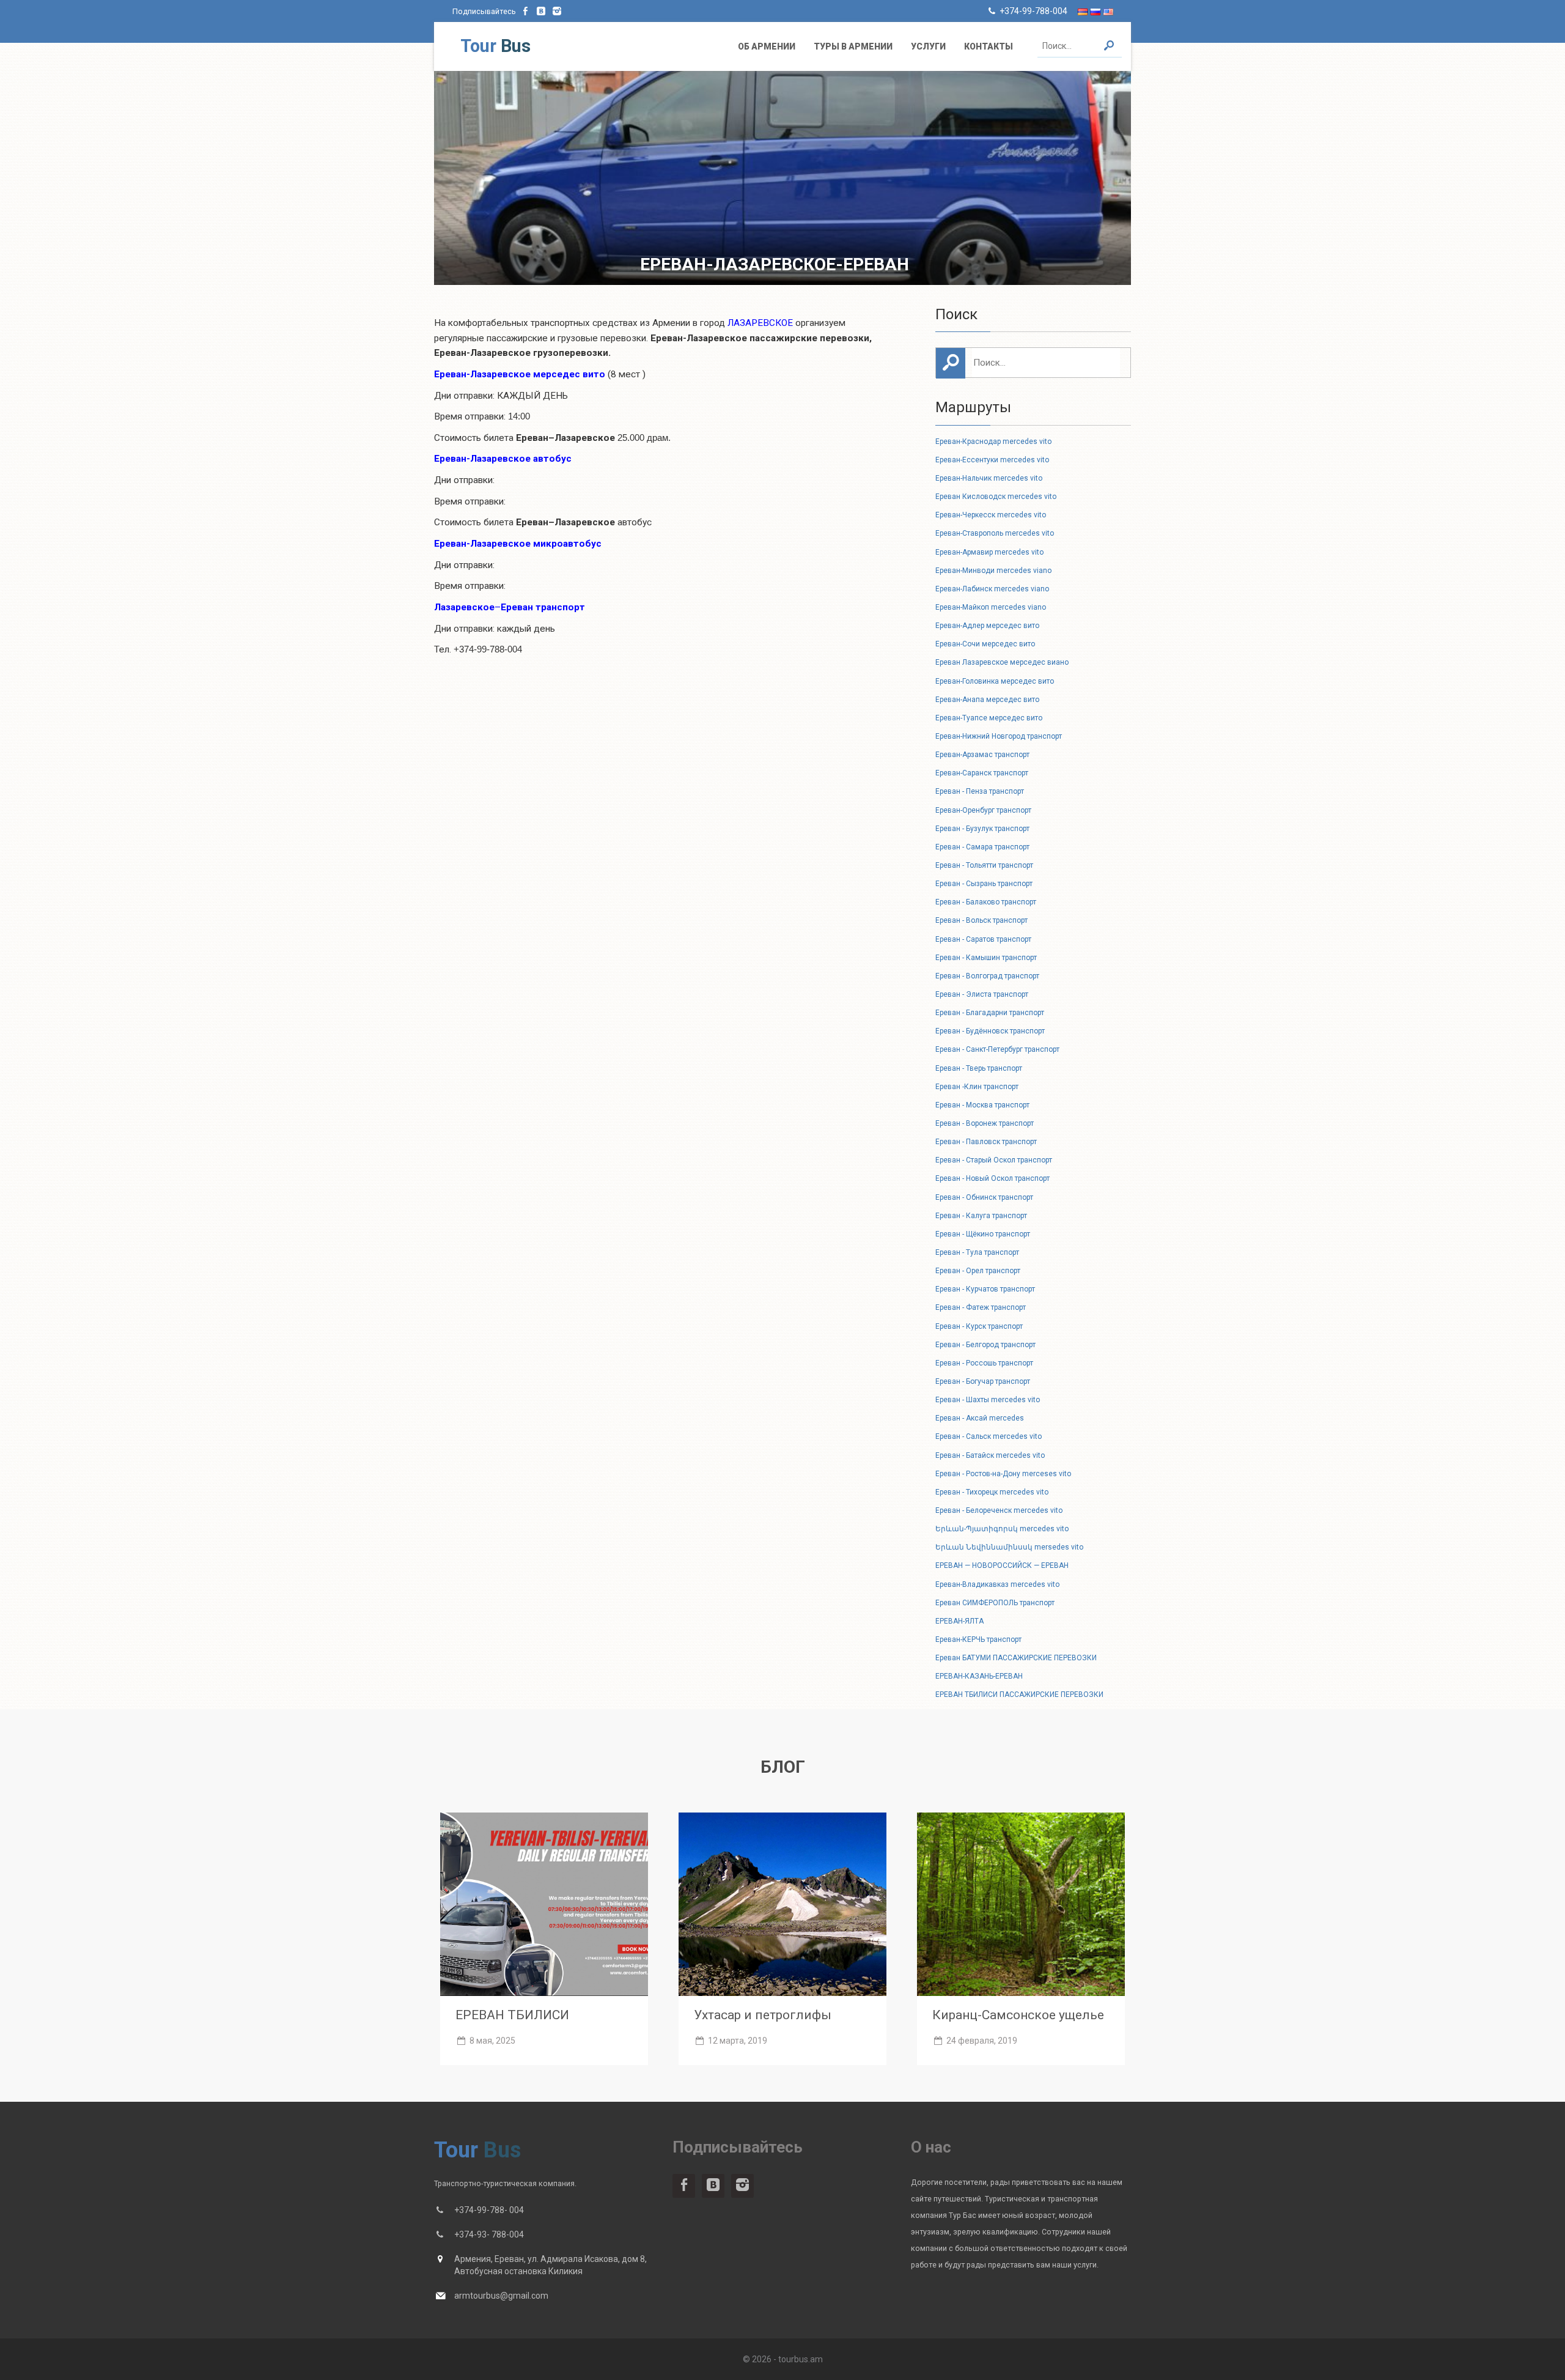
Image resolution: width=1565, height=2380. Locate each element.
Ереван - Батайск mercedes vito (990, 1455)
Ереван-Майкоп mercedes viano (991, 607)
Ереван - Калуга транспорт (981, 1216)
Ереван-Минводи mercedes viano (993, 571)
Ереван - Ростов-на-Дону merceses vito (1003, 1474)
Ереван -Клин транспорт (977, 1087)
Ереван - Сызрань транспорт (984, 884)
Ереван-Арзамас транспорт (982, 755)
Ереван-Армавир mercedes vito (989, 552)
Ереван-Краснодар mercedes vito (993, 442)
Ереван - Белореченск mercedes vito (999, 1510)
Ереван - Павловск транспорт (986, 1142)
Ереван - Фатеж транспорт (981, 1307)
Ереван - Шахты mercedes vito (988, 1400)
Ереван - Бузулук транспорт (982, 829)
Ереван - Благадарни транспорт (990, 1013)
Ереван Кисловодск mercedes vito (996, 497)
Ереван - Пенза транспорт (980, 791)
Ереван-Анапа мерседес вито (987, 700)
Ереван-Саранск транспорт (982, 773)
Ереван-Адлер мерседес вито (987, 626)
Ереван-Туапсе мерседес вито (989, 718)
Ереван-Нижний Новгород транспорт (999, 736)
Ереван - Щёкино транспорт (983, 1234)
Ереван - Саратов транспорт (983, 939)
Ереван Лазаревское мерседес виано (1002, 662)
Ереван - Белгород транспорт (985, 1345)
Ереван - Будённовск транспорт (990, 1031)
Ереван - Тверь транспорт (979, 1068)
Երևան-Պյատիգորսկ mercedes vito (1002, 1529)
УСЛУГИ (928, 46)
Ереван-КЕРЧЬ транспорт (978, 1639)
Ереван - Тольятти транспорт (984, 865)
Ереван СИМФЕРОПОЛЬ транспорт (995, 1603)
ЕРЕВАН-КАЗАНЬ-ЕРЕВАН (979, 1676)
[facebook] (526, 11)
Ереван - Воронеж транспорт (985, 1123)
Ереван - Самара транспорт (982, 847)
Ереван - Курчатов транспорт (985, 1289)
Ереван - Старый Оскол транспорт (994, 1160)
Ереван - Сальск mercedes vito (989, 1436)
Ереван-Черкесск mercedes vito (991, 515)
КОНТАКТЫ (989, 46)
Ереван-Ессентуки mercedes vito (992, 460)
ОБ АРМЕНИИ (767, 46)
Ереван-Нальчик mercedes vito (989, 478)
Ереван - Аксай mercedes (980, 1418)
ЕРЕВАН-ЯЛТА (959, 1621)
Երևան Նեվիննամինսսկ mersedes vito (1009, 1547)
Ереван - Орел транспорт (978, 1271)
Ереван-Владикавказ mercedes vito (997, 1584)
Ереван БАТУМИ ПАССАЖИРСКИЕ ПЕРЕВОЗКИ (1016, 1658)
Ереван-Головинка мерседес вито (995, 681)
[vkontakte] (542, 11)
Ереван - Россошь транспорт (984, 1363)
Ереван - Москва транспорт (982, 1105)
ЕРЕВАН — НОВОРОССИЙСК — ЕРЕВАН (1002, 1565)
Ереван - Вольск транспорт (981, 920)
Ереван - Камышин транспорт (986, 958)
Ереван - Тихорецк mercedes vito (992, 1492)
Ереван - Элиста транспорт (982, 994)
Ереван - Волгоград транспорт (987, 976)
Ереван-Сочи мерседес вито (985, 644)
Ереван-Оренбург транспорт (983, 810)
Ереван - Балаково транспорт (986, 902)
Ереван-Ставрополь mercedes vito (995, 533)
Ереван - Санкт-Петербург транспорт (997, 1049)
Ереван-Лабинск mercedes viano (992, 589)
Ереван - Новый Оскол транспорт (992, 1178)
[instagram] (557, 11)
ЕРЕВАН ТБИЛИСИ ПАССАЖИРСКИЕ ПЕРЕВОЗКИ (1019, 1694)
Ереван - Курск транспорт (979, 1326)
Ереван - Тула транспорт (977, 1252)
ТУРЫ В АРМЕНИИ (853, 46)
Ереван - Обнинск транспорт (984, 1197)
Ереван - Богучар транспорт (983, 1381)
